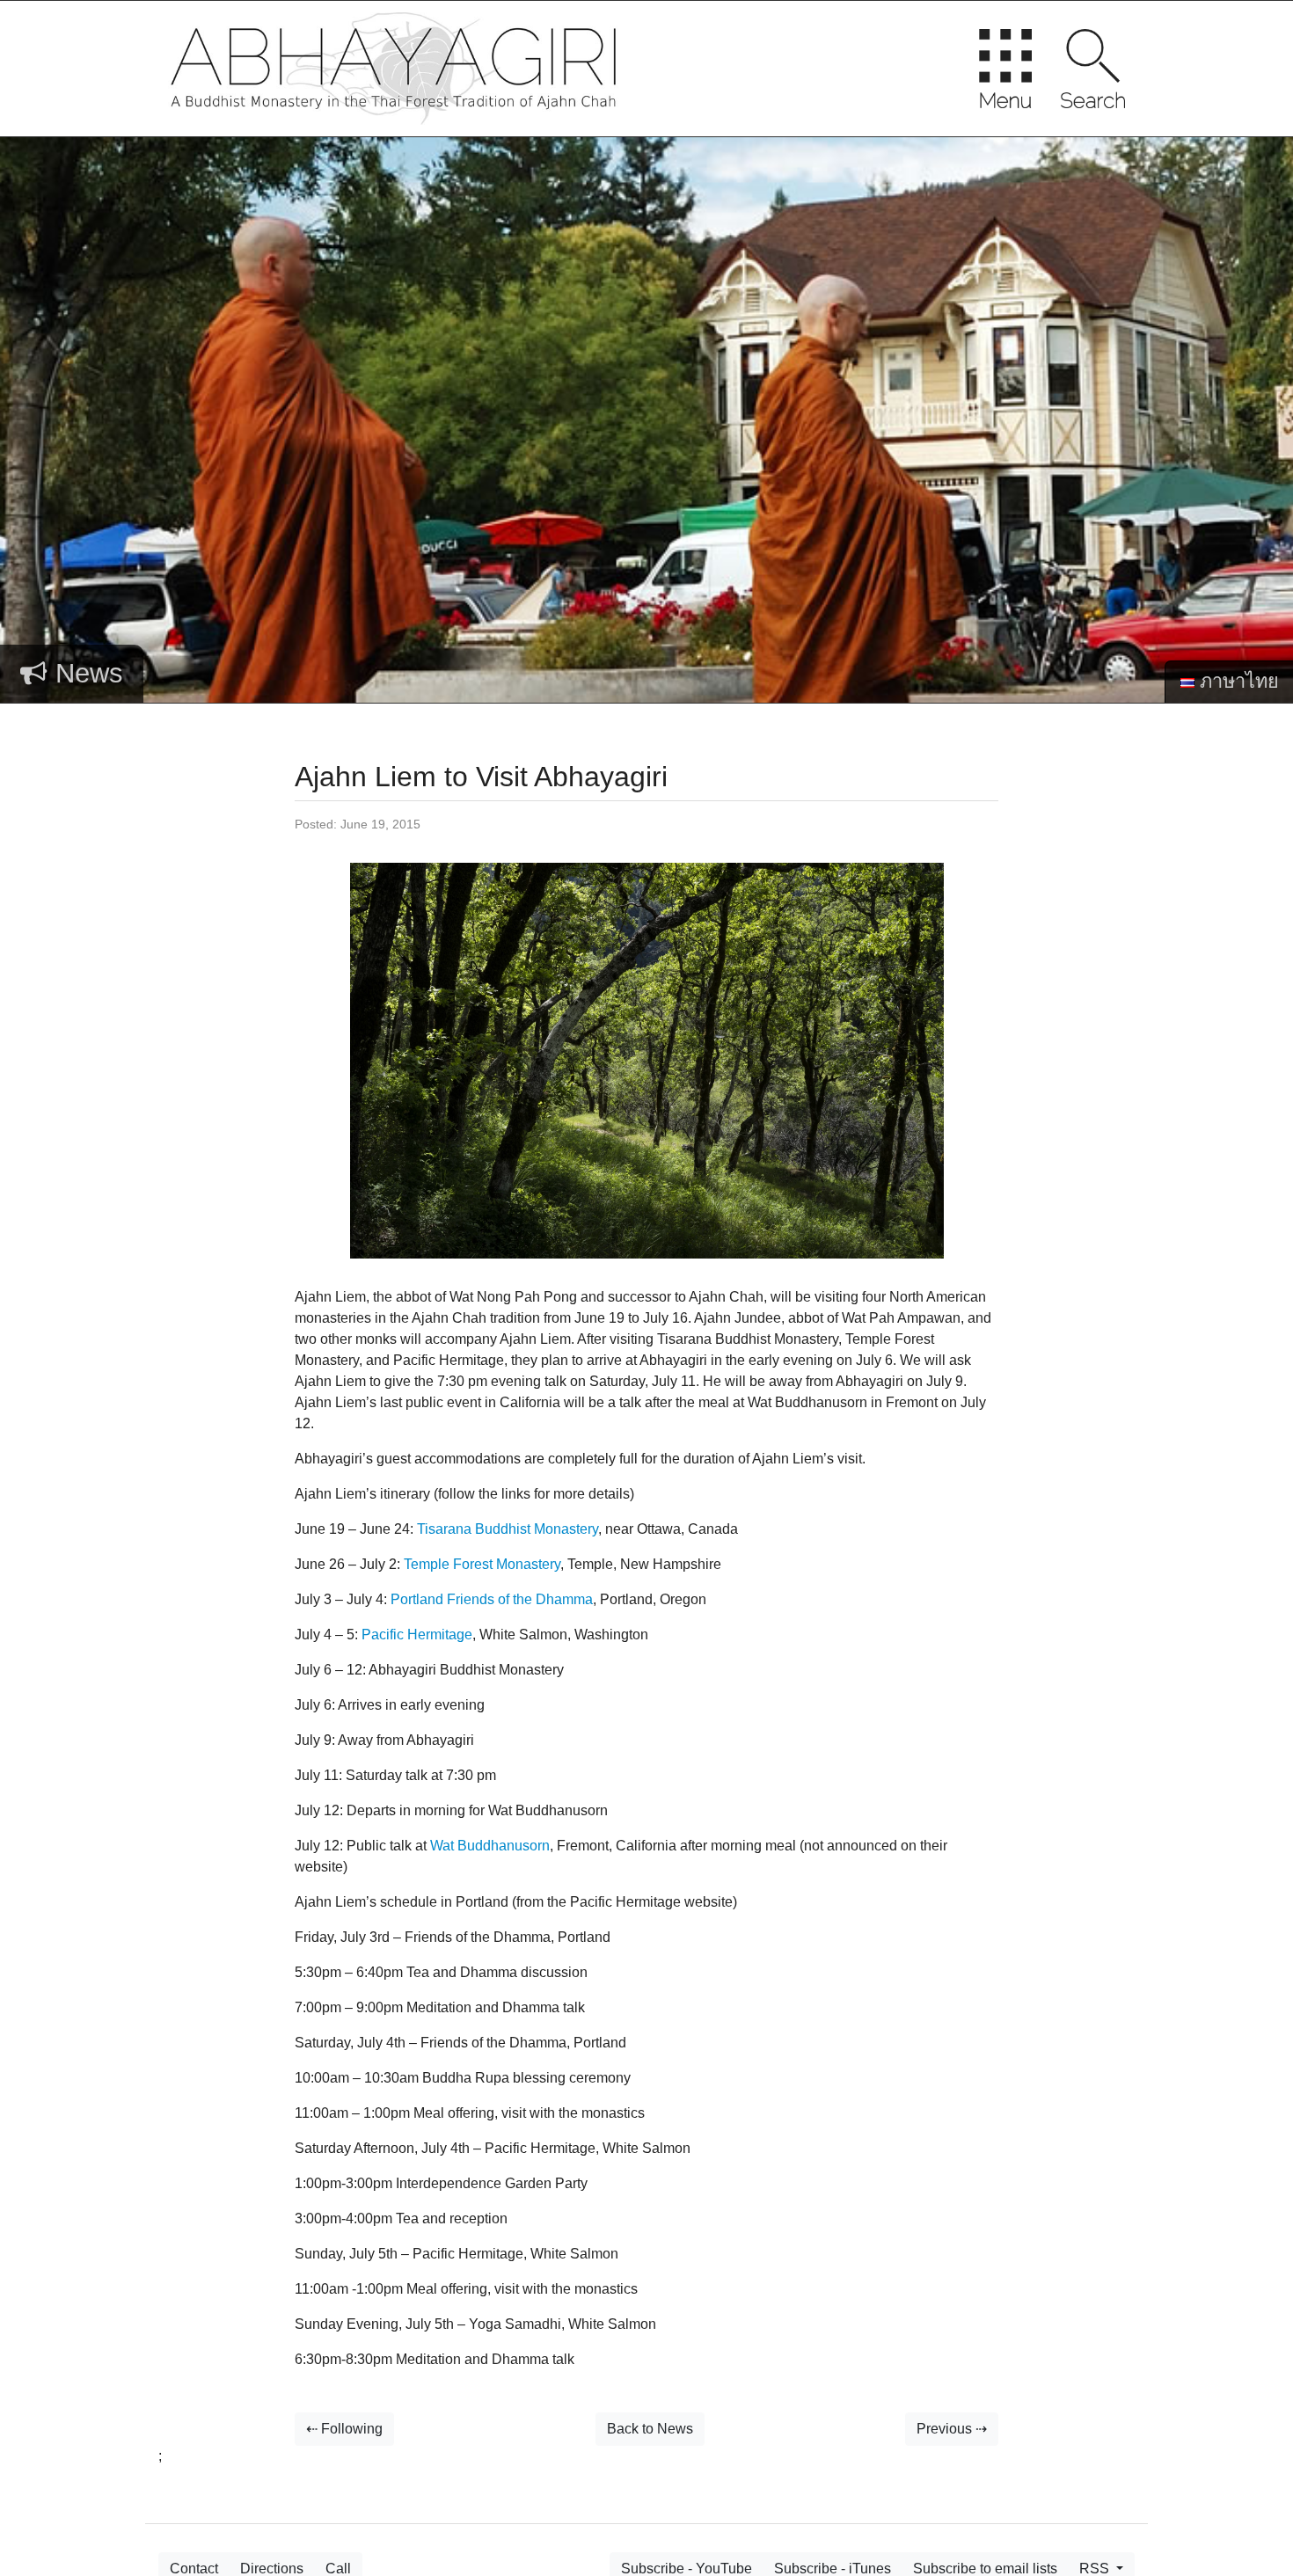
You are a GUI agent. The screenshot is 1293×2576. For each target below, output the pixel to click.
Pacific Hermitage (417, 1635)
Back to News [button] (650, 2429)
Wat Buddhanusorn (490, 1846)
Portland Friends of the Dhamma (492, 1599)
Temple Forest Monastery (482, 1564)
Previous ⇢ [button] (952, 2429)
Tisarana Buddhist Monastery (508, 1529)
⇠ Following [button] (344, 2429)
